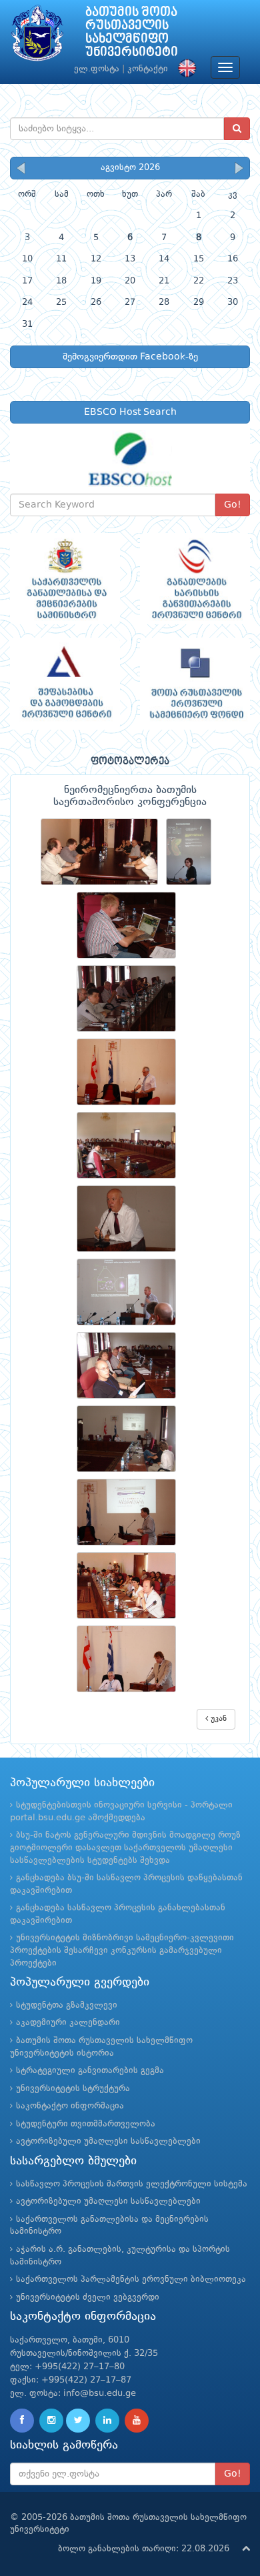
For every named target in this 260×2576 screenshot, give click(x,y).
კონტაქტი (148, 69)
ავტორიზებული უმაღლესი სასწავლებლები (108, 2141)
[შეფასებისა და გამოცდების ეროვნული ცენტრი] (65, 684)
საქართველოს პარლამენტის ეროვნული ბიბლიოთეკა (131, 2280)
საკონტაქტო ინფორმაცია (70, 2106)
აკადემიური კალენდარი (68, 2023)
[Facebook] (22, 2421)
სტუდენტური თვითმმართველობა (86, 2124)
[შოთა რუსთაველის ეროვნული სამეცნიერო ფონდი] (195, 684)
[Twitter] (78, 2421)
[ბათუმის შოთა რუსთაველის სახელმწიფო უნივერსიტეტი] (37, 36)
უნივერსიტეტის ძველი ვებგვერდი (88, 2298)
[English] (184, 69)
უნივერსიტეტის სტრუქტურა (73, 2089)
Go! (233, 505)
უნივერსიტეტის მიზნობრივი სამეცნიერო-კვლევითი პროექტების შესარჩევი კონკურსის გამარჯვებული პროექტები (122, 1950)
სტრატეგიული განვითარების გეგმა (90, 2071)
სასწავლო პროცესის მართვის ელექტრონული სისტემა (132, 2184)
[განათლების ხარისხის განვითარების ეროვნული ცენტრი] (195, 579)
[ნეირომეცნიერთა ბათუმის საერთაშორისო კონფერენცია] (103, 852)
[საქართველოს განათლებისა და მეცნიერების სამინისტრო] (65, 579)
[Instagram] (51, 2421)
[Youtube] (137, 2421)
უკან (217, 1719)
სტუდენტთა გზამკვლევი (67, 2005)
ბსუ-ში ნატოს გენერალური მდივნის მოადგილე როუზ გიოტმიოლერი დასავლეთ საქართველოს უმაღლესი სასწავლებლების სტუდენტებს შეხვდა (125, 1848)
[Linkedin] (107, 2421)
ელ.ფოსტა (97, 69)
